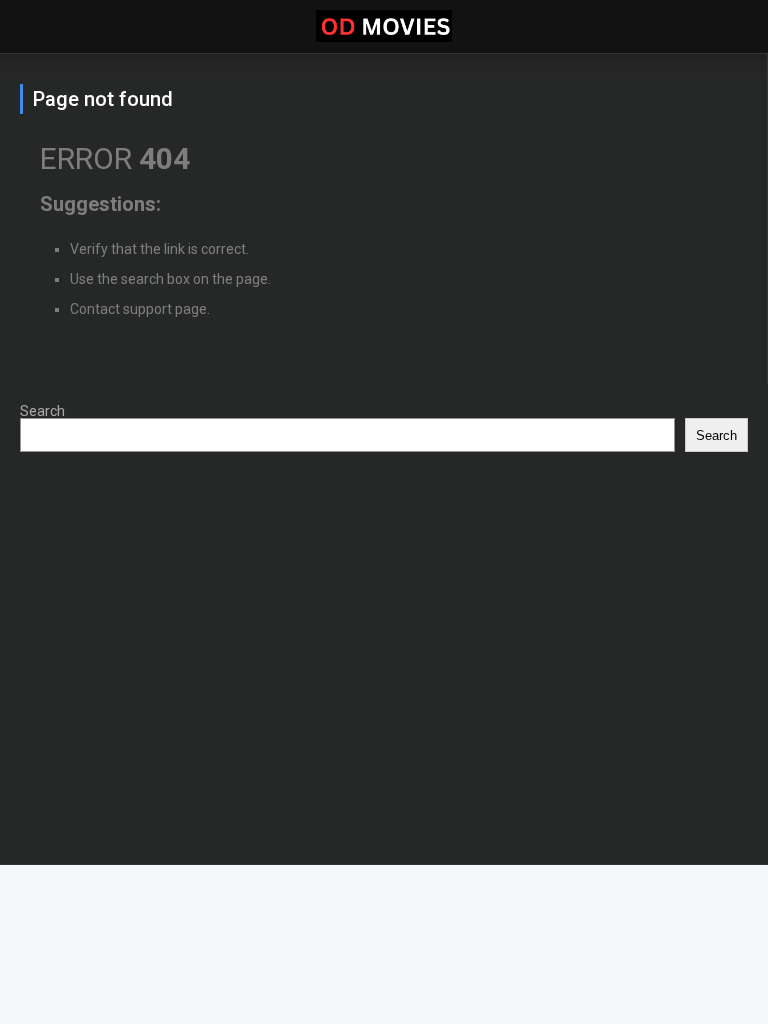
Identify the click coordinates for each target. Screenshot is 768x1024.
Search (42, 411)
